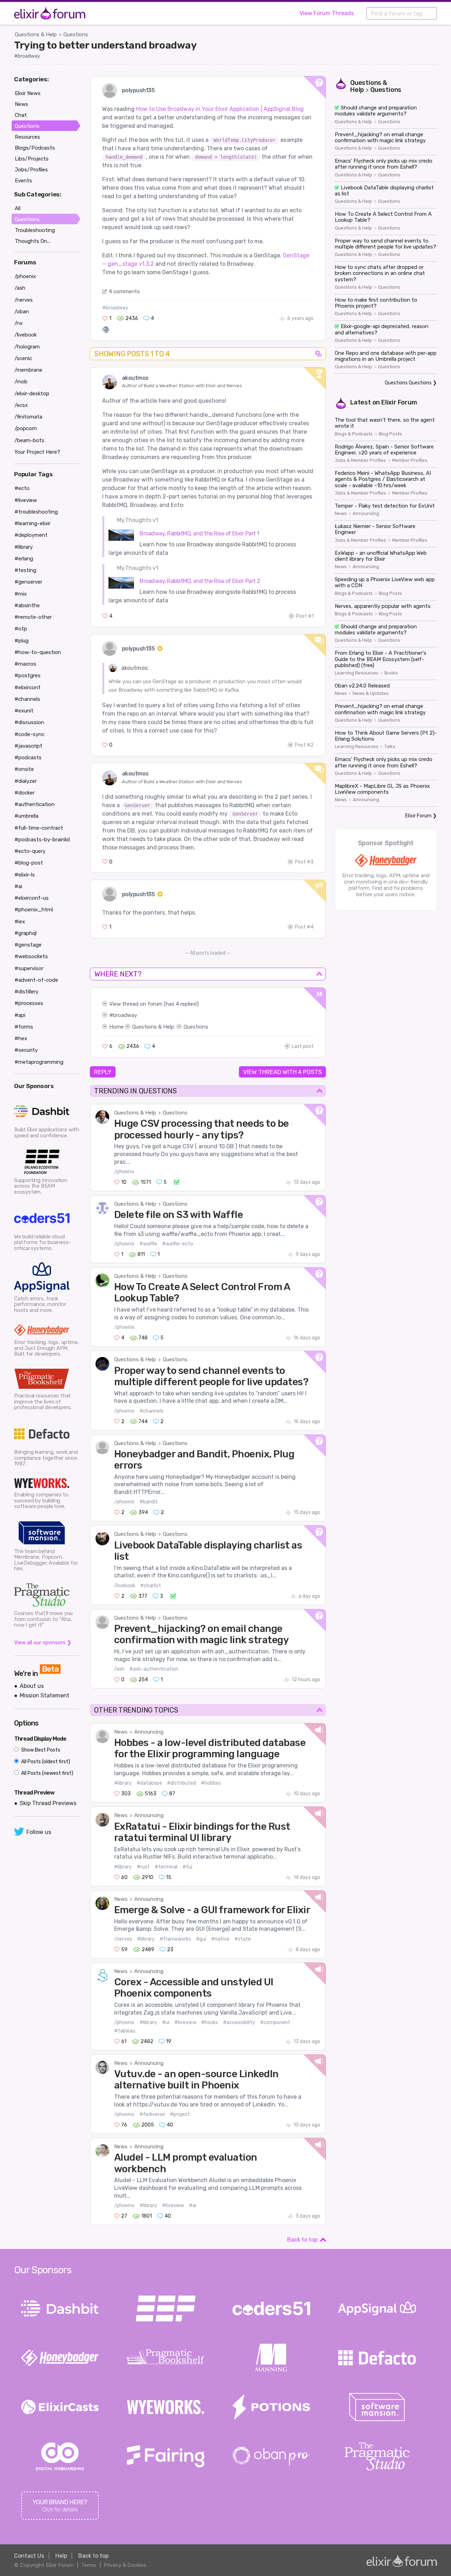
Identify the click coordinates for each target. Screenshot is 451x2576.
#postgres (27, 676)
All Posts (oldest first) (45, 1762)
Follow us (39, 1832)
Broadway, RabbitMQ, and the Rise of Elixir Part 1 (199, 533)
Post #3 (304, 862)
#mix (21, 594)
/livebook (125, 1586)
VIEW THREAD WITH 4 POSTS (282, 1072)
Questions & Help (36, 34)
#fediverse (152, 2114)
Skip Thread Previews (48, 1803)
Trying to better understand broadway (106, 45)
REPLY (103, 1072)
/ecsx (21, 405)
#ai (193, 2206)
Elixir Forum (399, 402)
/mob (21, 382)
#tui (187, 1867)
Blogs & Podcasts (354, 434)
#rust (143, 1867)
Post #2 (304, 745)
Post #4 (304, 927)
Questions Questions (408, 383)
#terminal (166, 1867)
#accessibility (239, 2022)
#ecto (22, 488)
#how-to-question (38, 652)
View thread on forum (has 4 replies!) (154, 1004)
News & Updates (371, 693)
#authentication (35, 804)
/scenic (23, 358)
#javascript (28, 746)
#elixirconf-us (32, 898)
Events (23, 181)
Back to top (302, 2240)
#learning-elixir (32, 523)
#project (180, 2114)
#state (243, 1939)
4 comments (124, 291)
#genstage (28, 945)
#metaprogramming (39, 1062)
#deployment (31, 535)
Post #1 (305, 616)
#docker (24, 793)
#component (275, 2022)
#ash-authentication (154, 1669)
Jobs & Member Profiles (360, 460)
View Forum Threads (327, 13)
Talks (390, 747)
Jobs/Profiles (31, 170)
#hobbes (211, 1783)
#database (149, 1783)
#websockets (31, 956)
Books (391, 673)
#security (26, 1050)
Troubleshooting (35, 230)
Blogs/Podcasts (35, 148)
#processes (29, 1003)
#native (220, 1939)
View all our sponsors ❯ (43, 1642)
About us (32, 1686)
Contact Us (29, 2556)
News (121, 1732)
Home (116, 1027)
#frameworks (175, 1939)
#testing (25, 570)
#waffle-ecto (178, 1244)
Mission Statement (45, 1695)
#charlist (151, 1586)
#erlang (24, 559)
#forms (24, 1027)
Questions (76, 34)
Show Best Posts (40, 1750)
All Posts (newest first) (47, 1773)
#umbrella (26, 816)
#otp (21, 629)
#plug (21, 641)
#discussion (29, 722)
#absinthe (27, 605)
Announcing (149, 1732)
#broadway (27, 56)
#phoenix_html (34, 910)
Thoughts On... (33, 241)
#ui (166, 2022)
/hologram (27, 347)
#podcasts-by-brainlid (42, 840)
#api (20, 1015)
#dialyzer (26, 781)
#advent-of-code (36, 980)
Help (61, 2556)
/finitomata (28, 417)
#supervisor (29, 968)
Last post (303, 1046)
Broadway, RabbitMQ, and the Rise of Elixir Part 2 (200, 581)
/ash (119, 1669)
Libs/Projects (32, 159)
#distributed (181, 1783)
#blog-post (29, 863)
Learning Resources (357, 673)
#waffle (148, 1244)
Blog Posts (390, 434)
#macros (25, 664)
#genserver (28, 582)
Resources (27, 137)
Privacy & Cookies (125, 2565)
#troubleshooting (36, 512)
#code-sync (29, 734)
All (18, 208)
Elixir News (28, 93)
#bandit (149, 1502)
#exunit (24, 711)
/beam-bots (29, 440)
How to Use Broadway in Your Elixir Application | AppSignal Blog (220, 109)
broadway (125, 1015)
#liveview (185, 2022)
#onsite (24, 769)
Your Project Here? (37, 452)
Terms (89, 2565)
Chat (21, 115)
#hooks (210, 2022)
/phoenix (124, 1172)
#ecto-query (30, 851)
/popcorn (26, 428)
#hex (21, 1038)
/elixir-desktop (32, 394)
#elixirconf (27, 687)
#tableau (125, 2031)
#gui (201, 1939)
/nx (18, 323)
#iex (20, 922)
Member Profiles (410, 460)
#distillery (26, 992)
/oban (22, 312)
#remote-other (33, 617)
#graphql (26, 933)
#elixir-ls (25, 875)
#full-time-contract (39, 828)
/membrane (28, 370)
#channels (152, 1411)
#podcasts (28, 758)
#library (123, 1783)
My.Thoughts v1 (138, 520)
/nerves (123, 1939)
